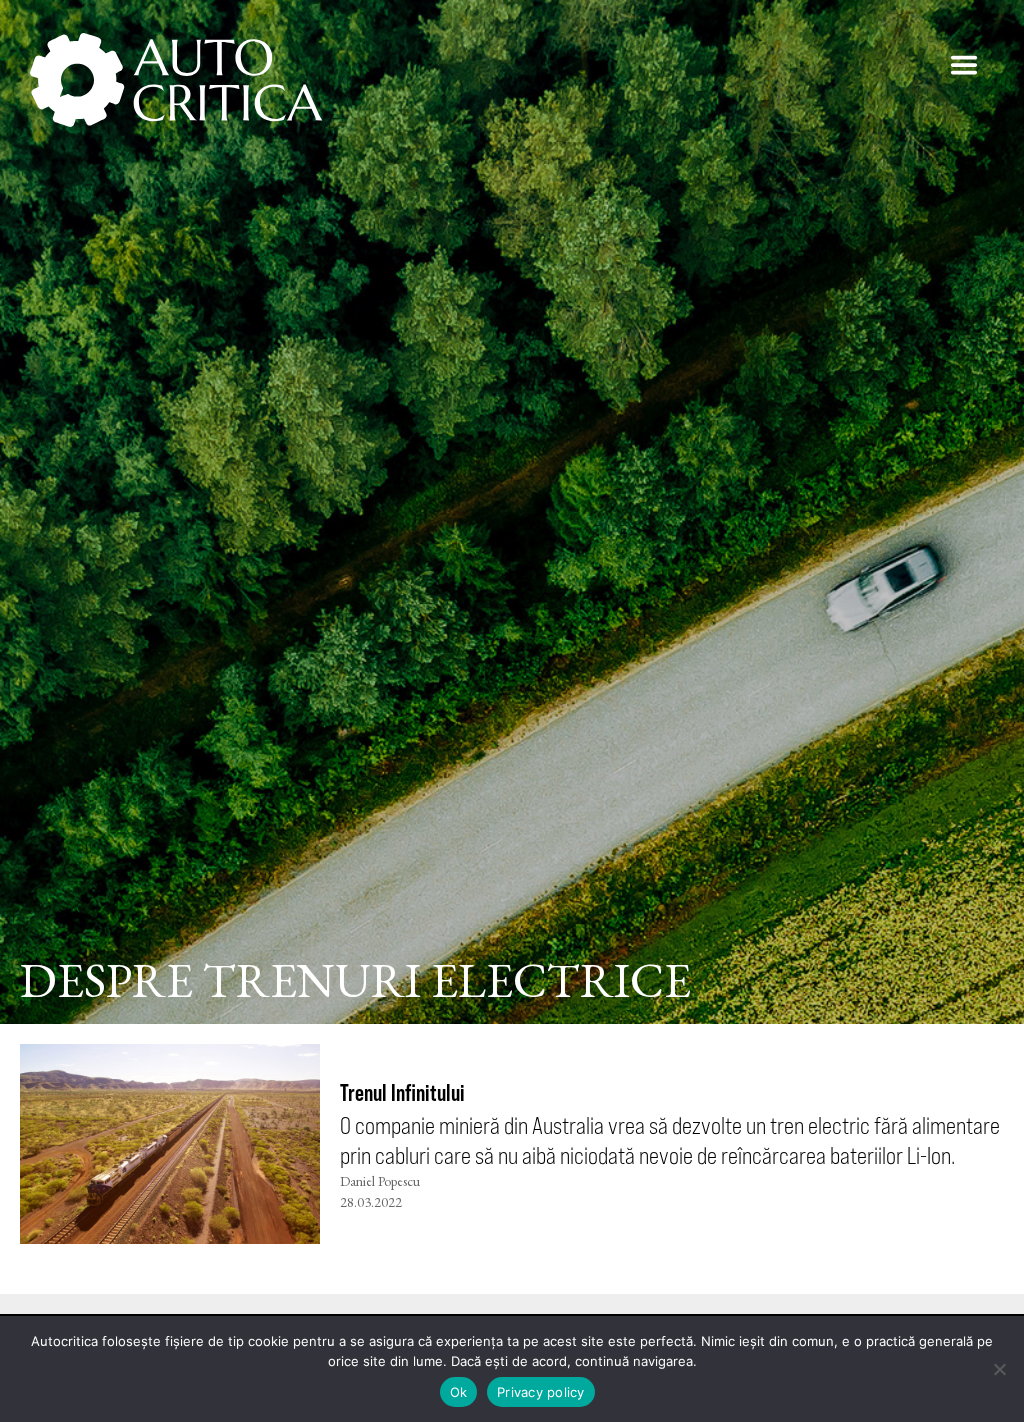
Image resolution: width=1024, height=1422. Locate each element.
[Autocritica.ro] (177, 80)
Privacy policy (541, 1392)
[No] (999, 1369)
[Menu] (964, 65)
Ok (459, 1392)
